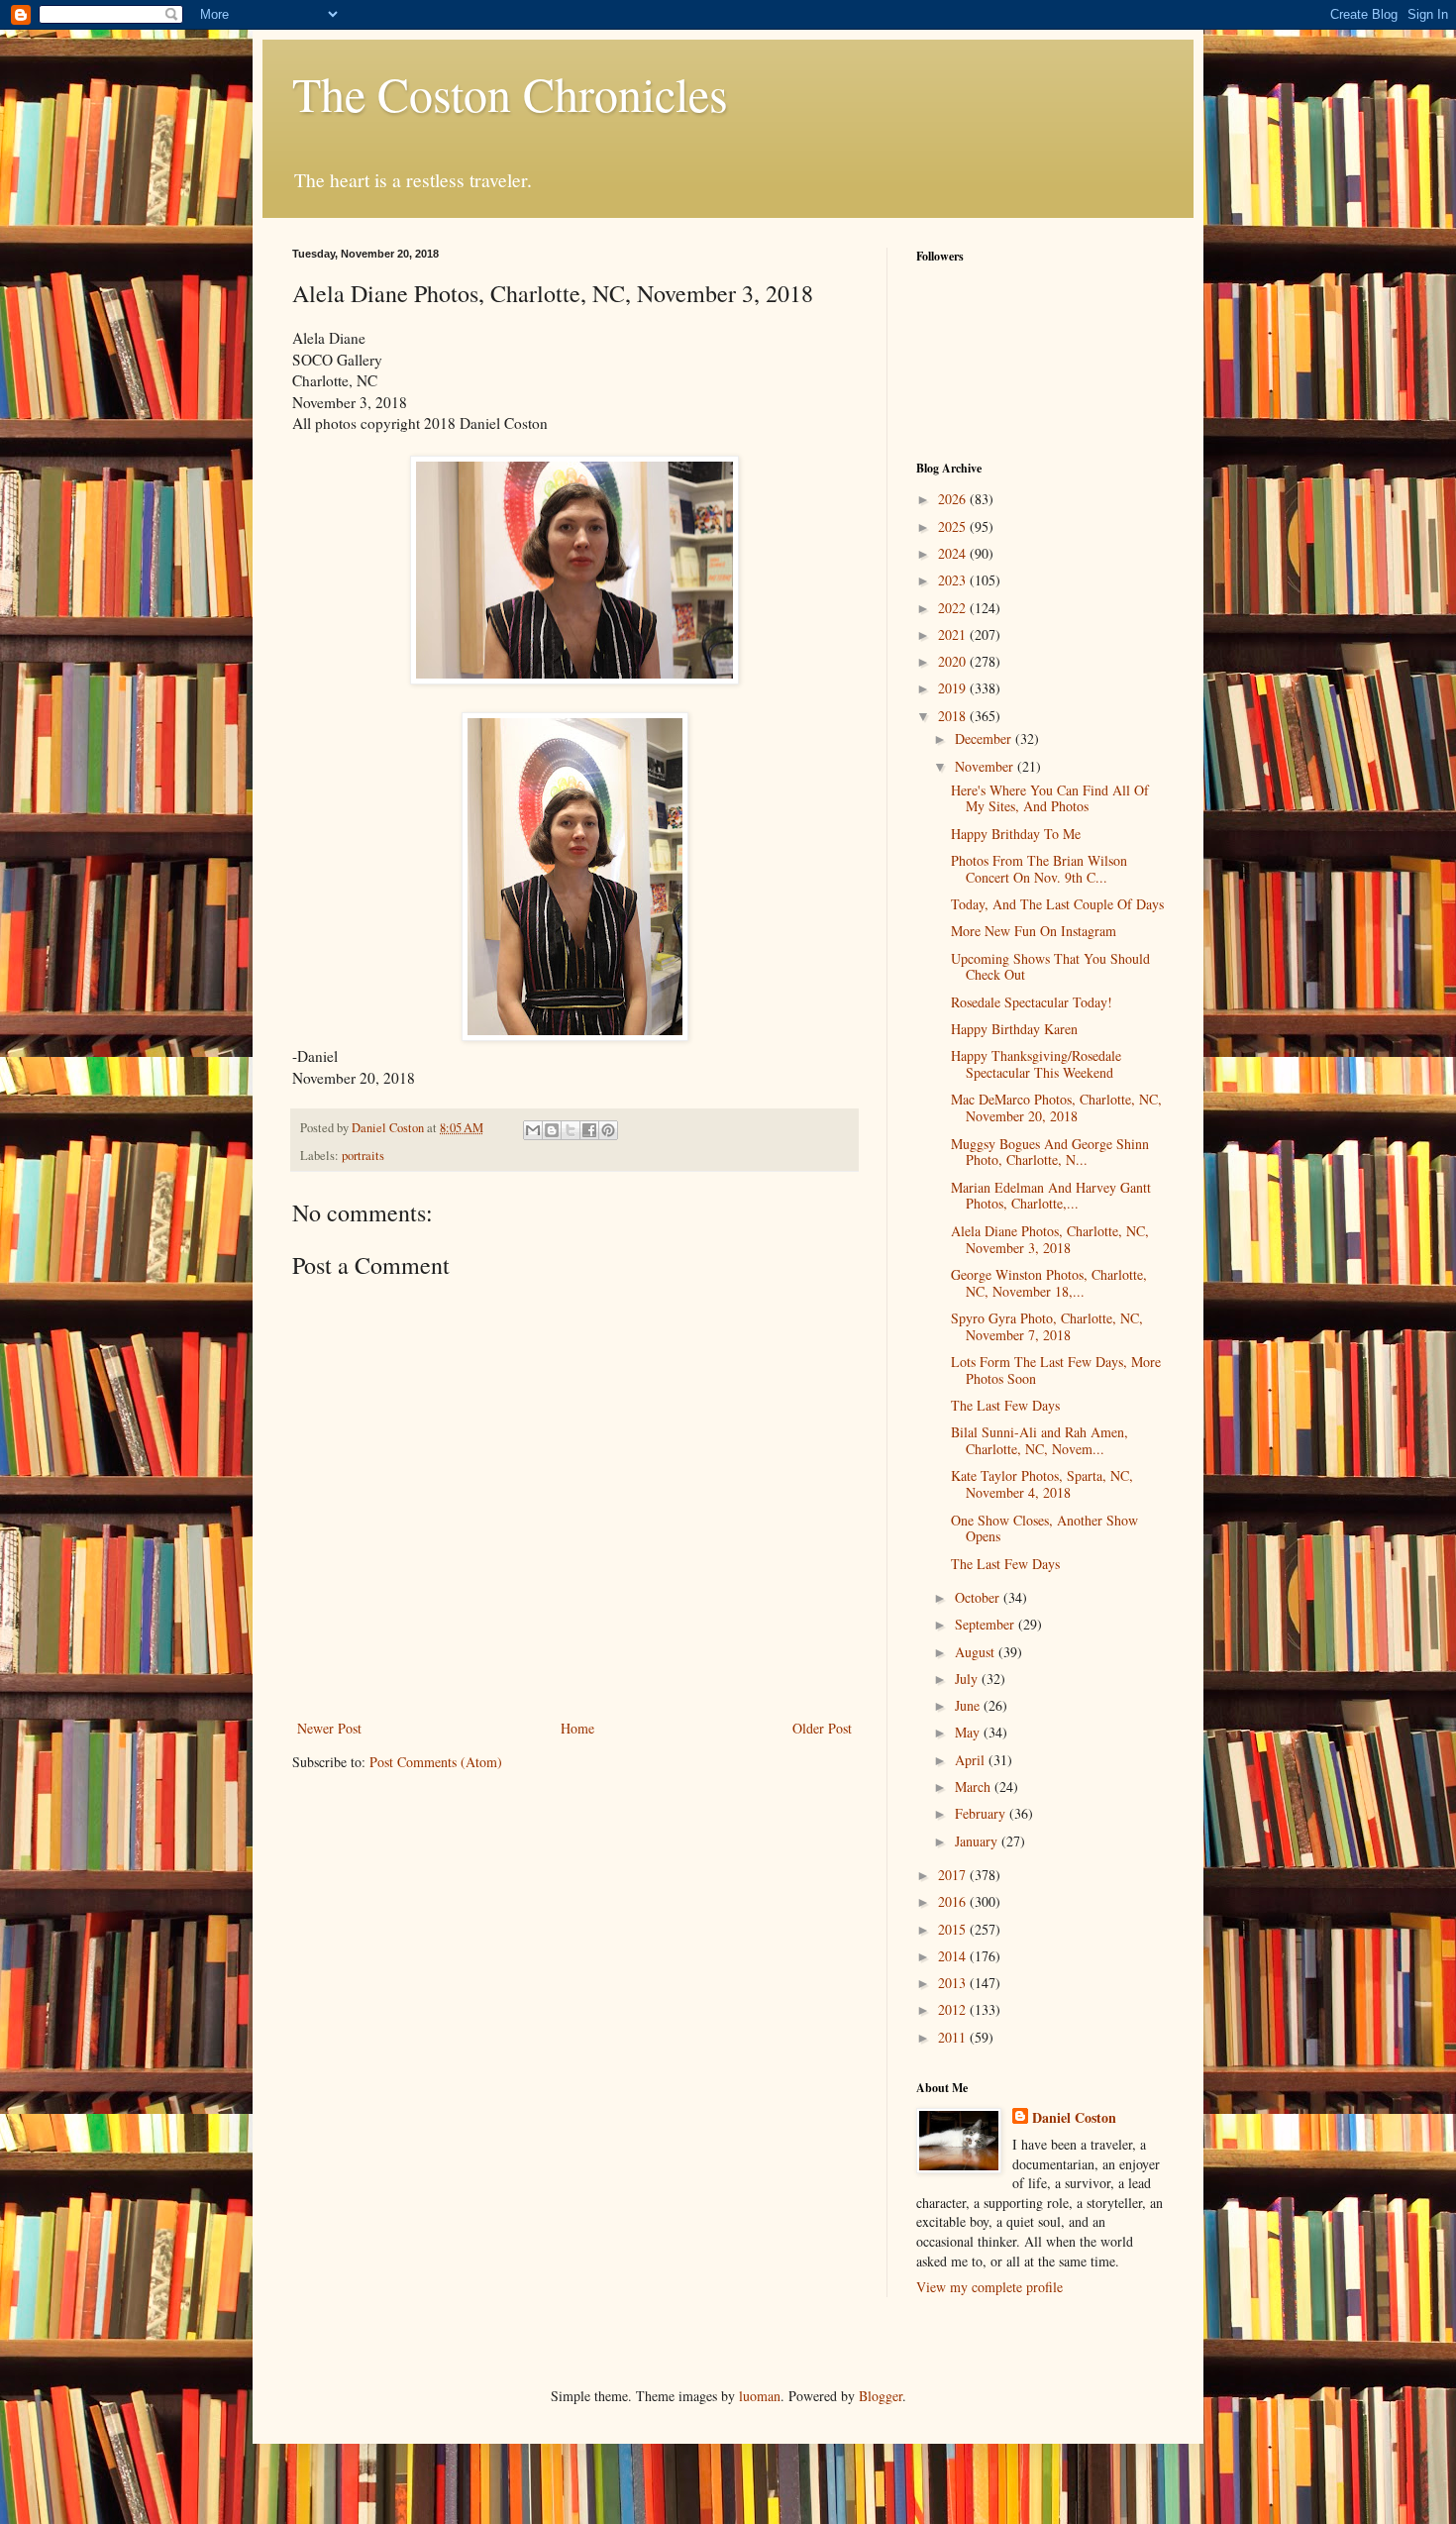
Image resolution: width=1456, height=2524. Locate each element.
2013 (954, 1983)
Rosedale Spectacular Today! (1032, 1002)
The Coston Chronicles (510, 93)
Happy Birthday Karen (1014, 1029)
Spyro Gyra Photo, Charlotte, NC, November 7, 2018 (1047, 1326)
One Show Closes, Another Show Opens (1044, 1528)
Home (577, 1728)
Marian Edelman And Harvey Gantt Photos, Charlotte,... (1051, 1196)
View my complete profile (989, 2287)
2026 (954, 499)
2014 (954, 1956)
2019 (954, 688)
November (986, 766)
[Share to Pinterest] (608, 1130)
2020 (954, 661)
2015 (954, 1929)
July (968, 1679)
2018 (954, 716)
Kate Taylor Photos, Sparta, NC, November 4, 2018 (1042, 1484)
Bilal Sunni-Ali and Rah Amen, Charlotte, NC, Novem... (1040, 1440)
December (985, 738)
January (978, 1841)
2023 (954, 580)
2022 (954, 608)
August (977, 1652)
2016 (954, 1901)
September (987, 1624)
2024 (954, 553)
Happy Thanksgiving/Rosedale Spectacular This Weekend (1036, 1064)
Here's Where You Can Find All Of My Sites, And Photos (1050, 798)
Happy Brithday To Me (1016, 834)
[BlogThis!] (552, 1130)
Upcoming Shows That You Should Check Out (1050, 967)
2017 (954, 1875)
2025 (954, 526)
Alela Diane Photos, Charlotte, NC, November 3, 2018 (1050, 1239)
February (982, 1813)
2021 (954, 634)
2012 (954, 2009)
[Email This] (533, 1130)
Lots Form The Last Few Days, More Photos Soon (1056, 1370)
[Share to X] (571, 1130)
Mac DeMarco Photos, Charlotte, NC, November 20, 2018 (1056, 1107)
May (969, 1732)
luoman (760, 2396)
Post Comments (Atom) (436, 1762)
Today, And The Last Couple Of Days (1057, 904)
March (975, 1787)
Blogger (881, 2396)
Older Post (822, 1728)
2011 (954, 2037)
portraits (363, 1156)
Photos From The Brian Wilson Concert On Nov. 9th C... (1039, 869)
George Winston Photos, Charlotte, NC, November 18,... (1049, 1283)
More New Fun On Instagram (1034, 931)
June (969, 1705)
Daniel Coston (1074, 2118)
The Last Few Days (1005, 1405)
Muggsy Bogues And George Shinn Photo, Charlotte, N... (1050, 1152)
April (972, 1760)
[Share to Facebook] (589, 1130)
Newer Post (329, 1728)
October (979, 1597)
